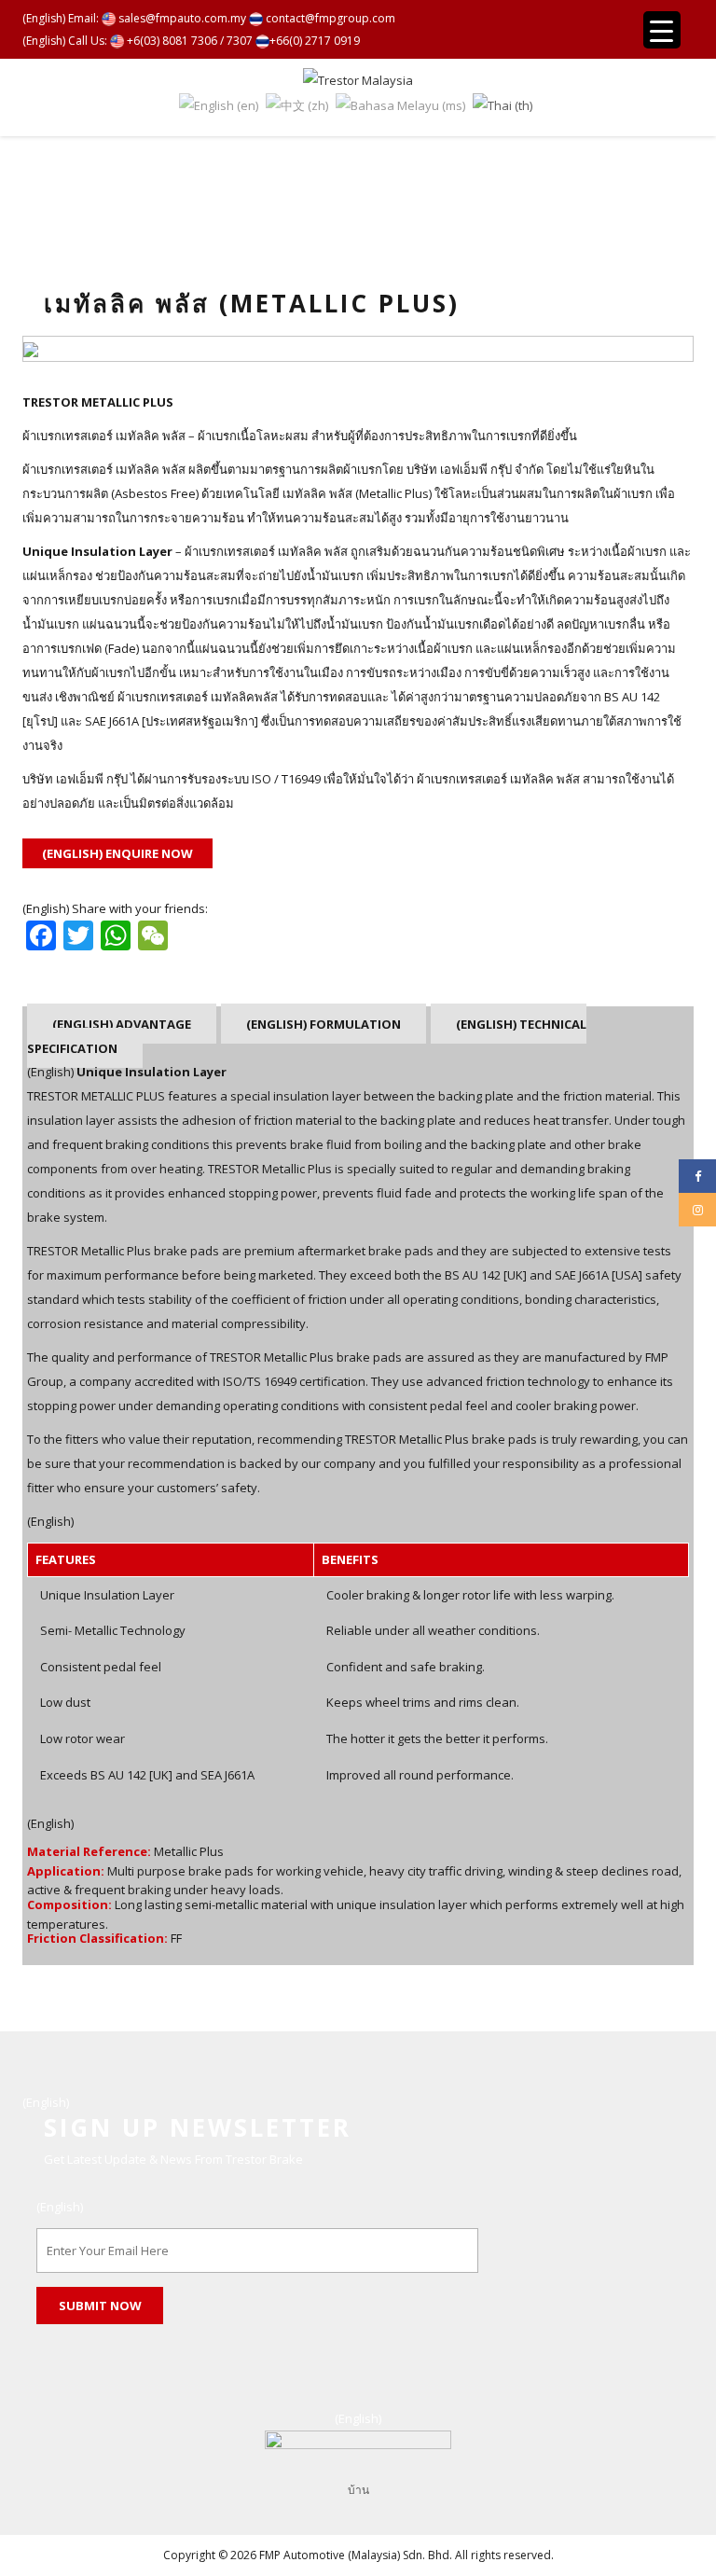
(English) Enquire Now (117, 853)
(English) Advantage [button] (122, 1023)
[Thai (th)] (503, 104)
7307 (240, 41)
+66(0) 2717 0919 (315, 41)
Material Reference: (89, 1852)
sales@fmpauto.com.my (181, 18)
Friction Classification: (97, 1939)
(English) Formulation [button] (324, 1023)
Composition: (69, 1905)
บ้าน (358, 2490)
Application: (66, 1872)
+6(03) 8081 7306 (171, 41)
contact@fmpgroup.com (329, 18)
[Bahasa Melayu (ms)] (400, 104)
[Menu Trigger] (662, 30)
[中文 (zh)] (297, 104)
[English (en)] (219, 104)
